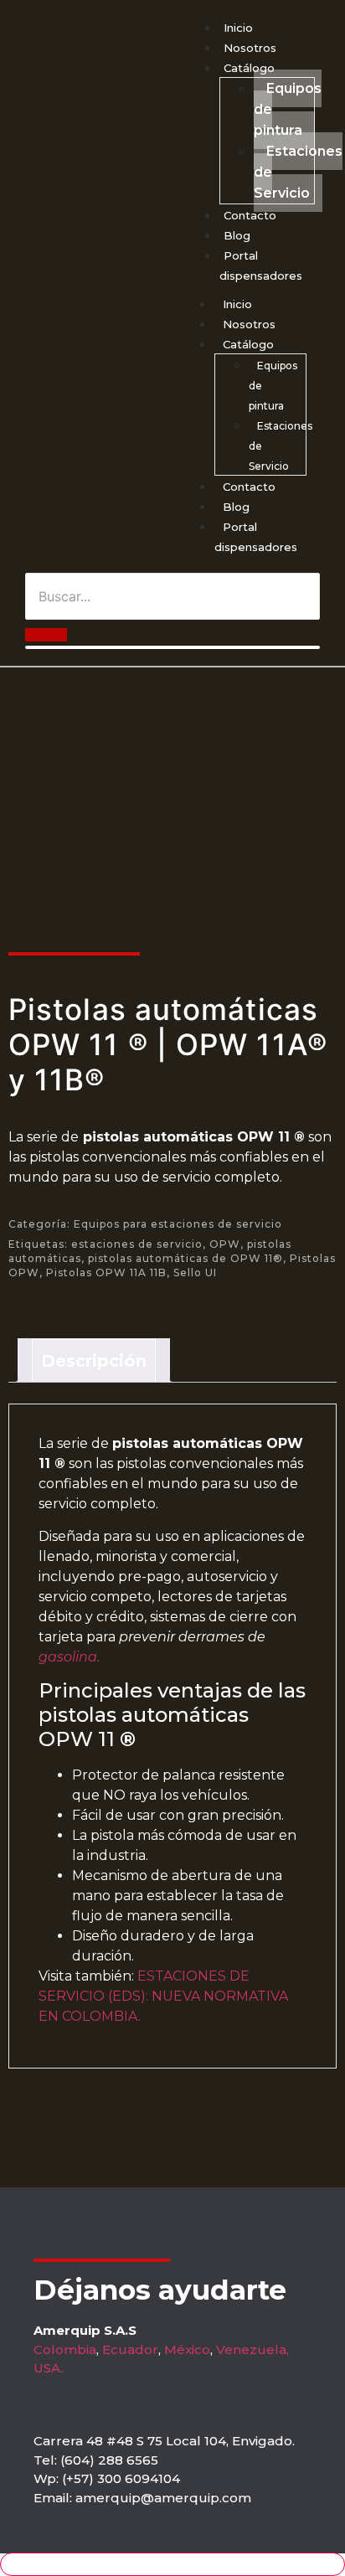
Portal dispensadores (256, 537)
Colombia (65, 2349)
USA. (48, 2368)
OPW (225, 1244)
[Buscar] (46, 635)
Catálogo (249, 68)
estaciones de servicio (137, 1244)
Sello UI (195, 1273)
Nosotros (250, 48)
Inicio (238, 28)
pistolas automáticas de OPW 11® (185, 1258)
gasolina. (69, 1657)
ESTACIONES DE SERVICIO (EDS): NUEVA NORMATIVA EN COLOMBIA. (163, 1996)
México (187, 2349)
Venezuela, (252, 2349)
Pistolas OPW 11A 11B (106, 1273)
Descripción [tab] (94, 1361)
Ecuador (130, 2349)
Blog (237, 235)
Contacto (250, 215)
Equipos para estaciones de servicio (178, 1224)
